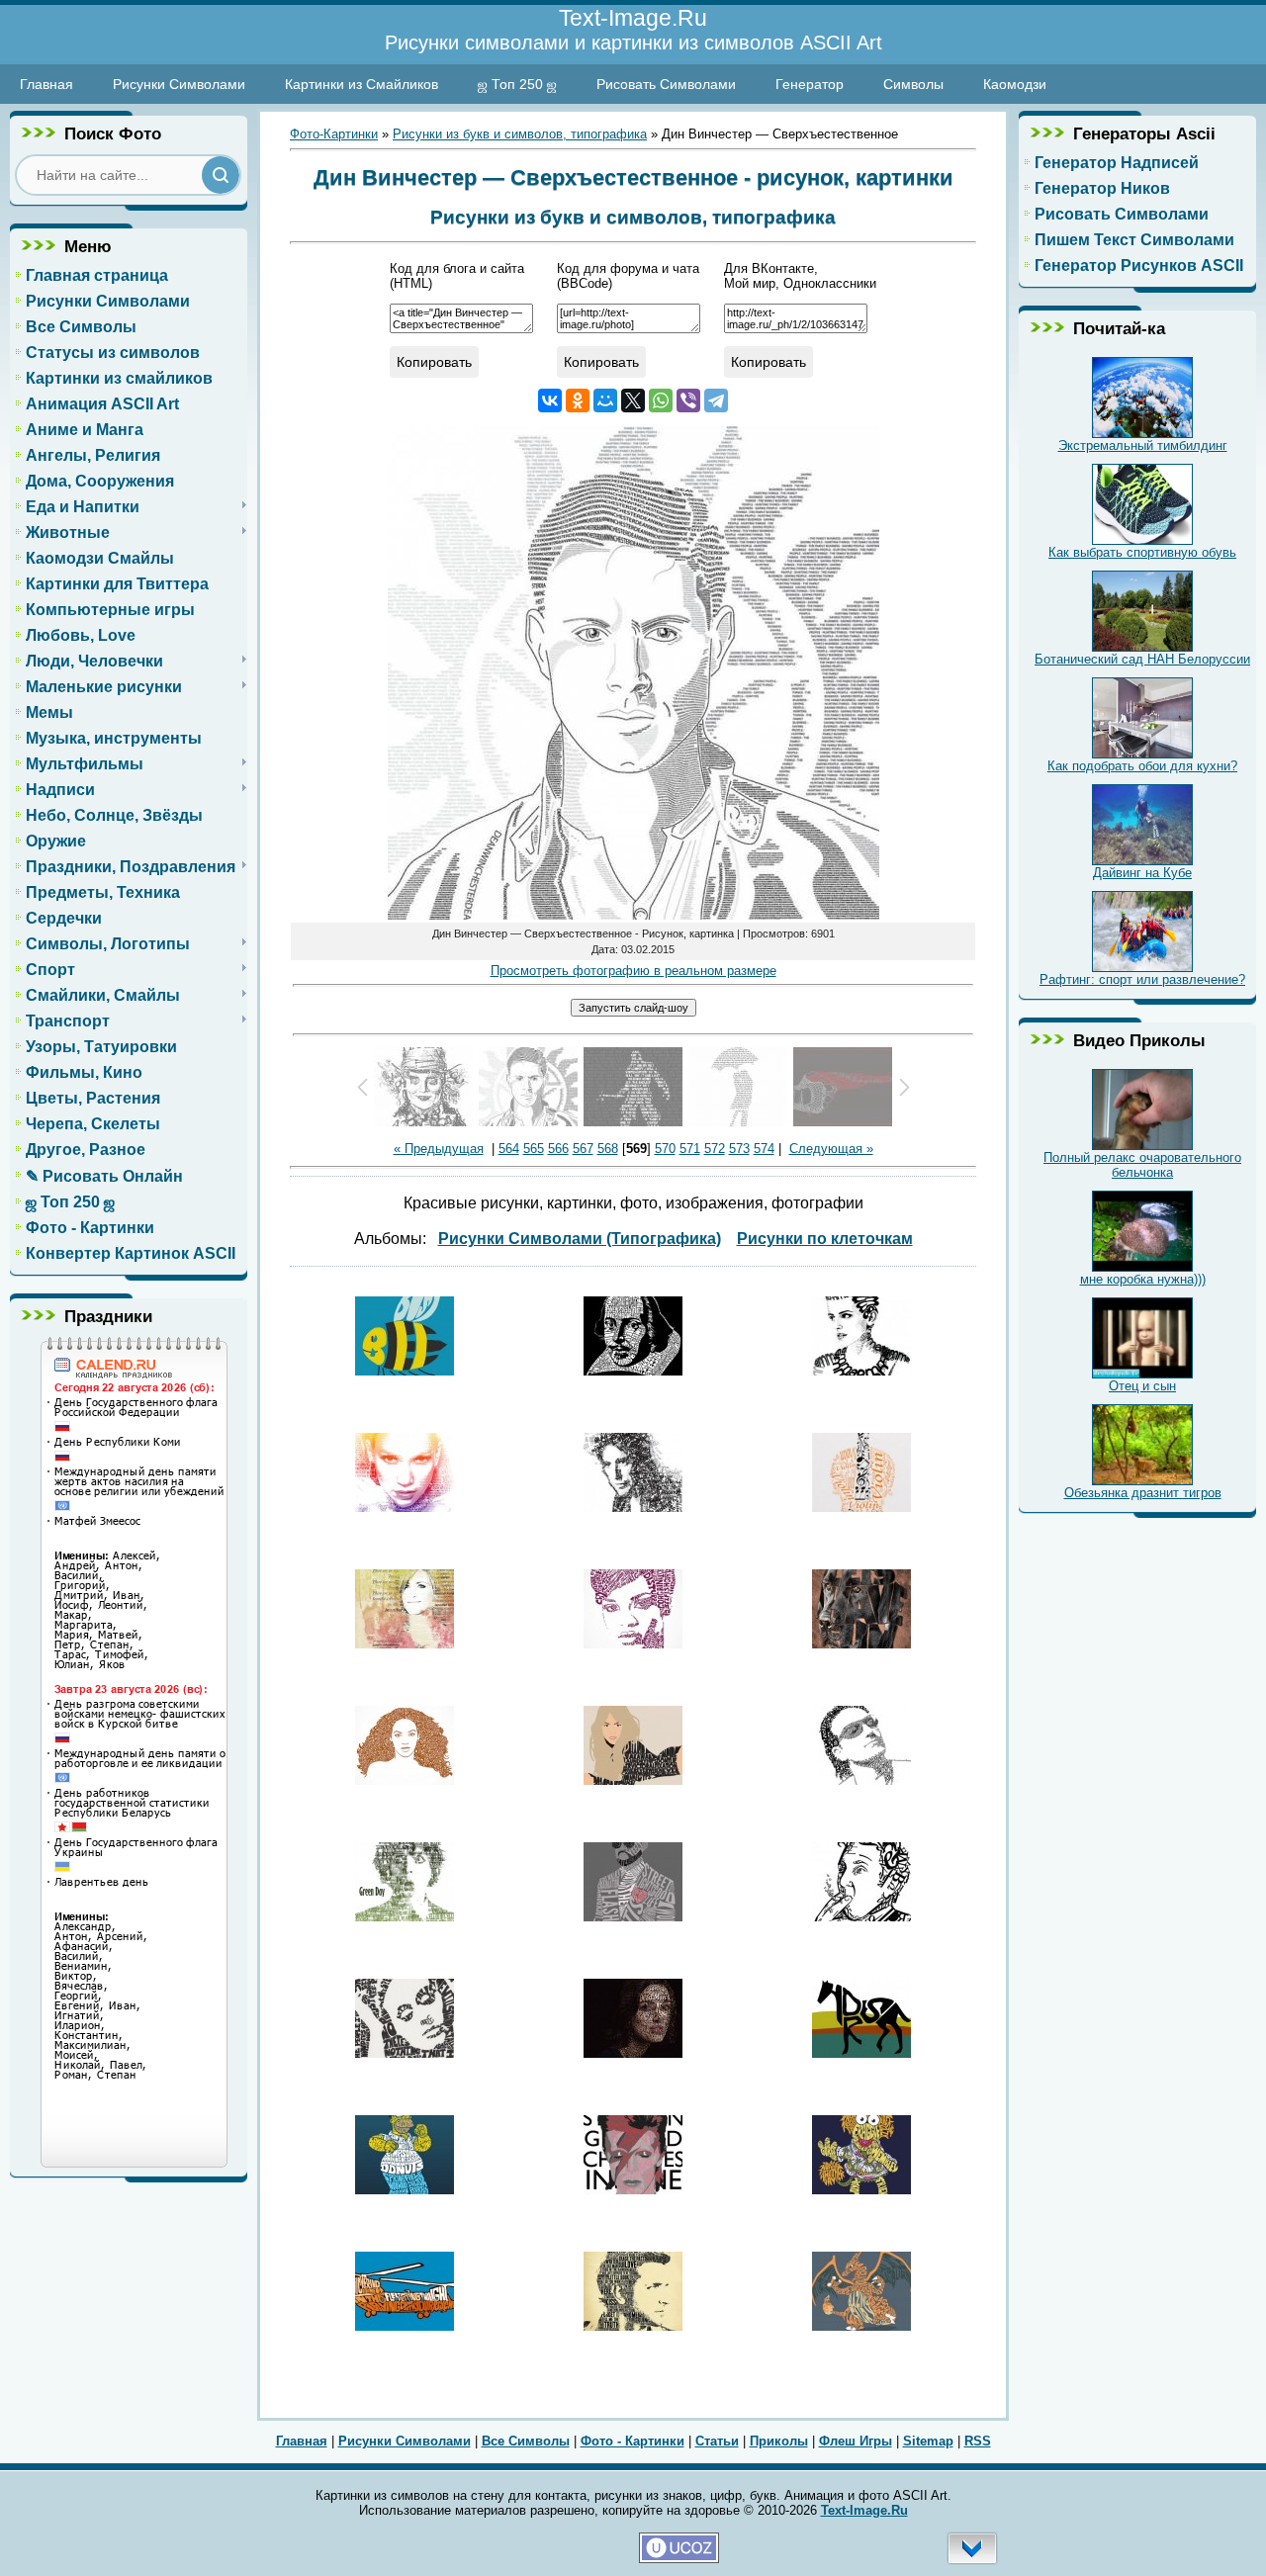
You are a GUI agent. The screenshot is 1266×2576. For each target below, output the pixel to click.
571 (690, 1149)
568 (608, 1149)
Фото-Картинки (334, 134)
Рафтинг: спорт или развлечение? (1142, 979)
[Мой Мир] (605, 400)
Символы (913, 84)
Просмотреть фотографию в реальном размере (633, 971)
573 (739, 1149)
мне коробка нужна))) (1143, 1279)
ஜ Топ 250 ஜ (517, 84)
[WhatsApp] (661, 400)
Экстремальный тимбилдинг (1143, 445)
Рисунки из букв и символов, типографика (520, 134)
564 (509, 1149)
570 (665, 1149)
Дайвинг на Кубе (1142, 873)
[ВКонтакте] (550, 400)
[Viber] (688, 400)
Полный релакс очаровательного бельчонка (1142, 1165)
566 (558, 1149)
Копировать (434, 362)
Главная (46, 84)
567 (583, 1149)
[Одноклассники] (578, 400)
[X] (633, 400)
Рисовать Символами (666, 84)
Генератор (810, 84)
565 (534, 1149)
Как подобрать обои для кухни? (1142, 766)
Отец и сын (1142, 1386)
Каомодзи (1015, 84)
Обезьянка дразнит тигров (1143, 1493)
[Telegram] (716, 400)
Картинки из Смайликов (362, 84)
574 (764, 1149)
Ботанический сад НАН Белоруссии (1142, 659)
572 (715, 1149)
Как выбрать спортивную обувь (1142, 552)
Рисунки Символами (179, 84)
